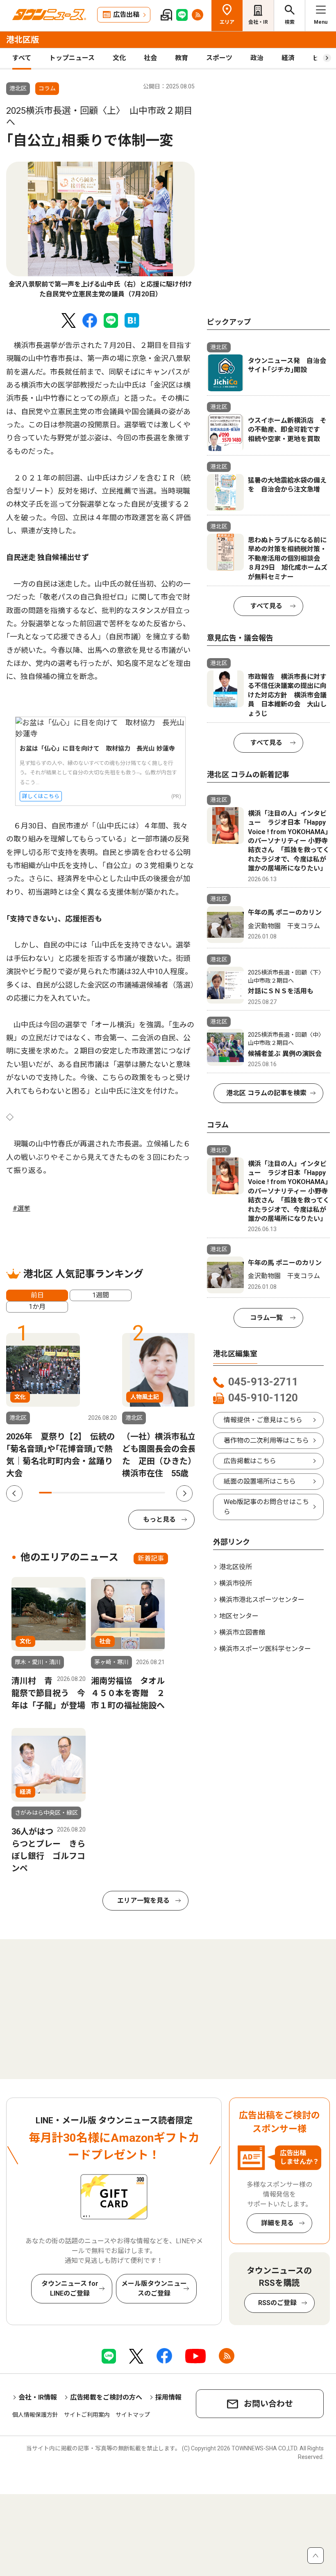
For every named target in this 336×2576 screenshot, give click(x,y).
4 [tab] (83, 1493)
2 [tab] (58, 1493)
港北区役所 (236, 1567)
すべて (22, 58)
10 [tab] (159, 1493)
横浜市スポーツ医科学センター (265, 1649)
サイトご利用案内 (87, 2415)
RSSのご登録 (277, 2303)
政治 (257, 58)
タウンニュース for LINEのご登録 (70, 2288)
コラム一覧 (266, 1318)
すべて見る (266, 606)
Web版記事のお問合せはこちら (266, 1507)
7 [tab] (121, 1493)
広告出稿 (126, 15)
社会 (150, 58)
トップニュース (72, 58)
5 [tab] (96, 1493)
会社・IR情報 (38, 2397)
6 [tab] (108, 1493)
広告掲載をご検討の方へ (106, 2397)
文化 (119, 58)
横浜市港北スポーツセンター (262, 1600)
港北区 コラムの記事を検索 (266, 1093)
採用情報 (168, 2397)
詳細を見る (277, 2223)
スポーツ (219, 58)
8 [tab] (134, 1493)
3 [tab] (71, 1493)
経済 (288, 58)
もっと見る (159, 1519)
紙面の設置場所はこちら (260, 1481)
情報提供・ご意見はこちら (263, 1420)
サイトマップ (133, 2415)
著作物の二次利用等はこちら (266, 1440)
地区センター (239, 1616)
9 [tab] (146, 1493)
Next (184, 1493)
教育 (182, 58)
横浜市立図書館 (242, 1632)
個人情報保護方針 (35, 2415)
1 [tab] (45, 1493)
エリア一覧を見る (143, 1900)
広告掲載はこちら (250, 1461)
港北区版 (23, 40)
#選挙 (22, 1208)
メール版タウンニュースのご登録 (154, 2288)
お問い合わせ (268, 2404)
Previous (14, 1493)
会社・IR (258, 22)
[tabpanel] (100, 230)
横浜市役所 (236, 1583)
